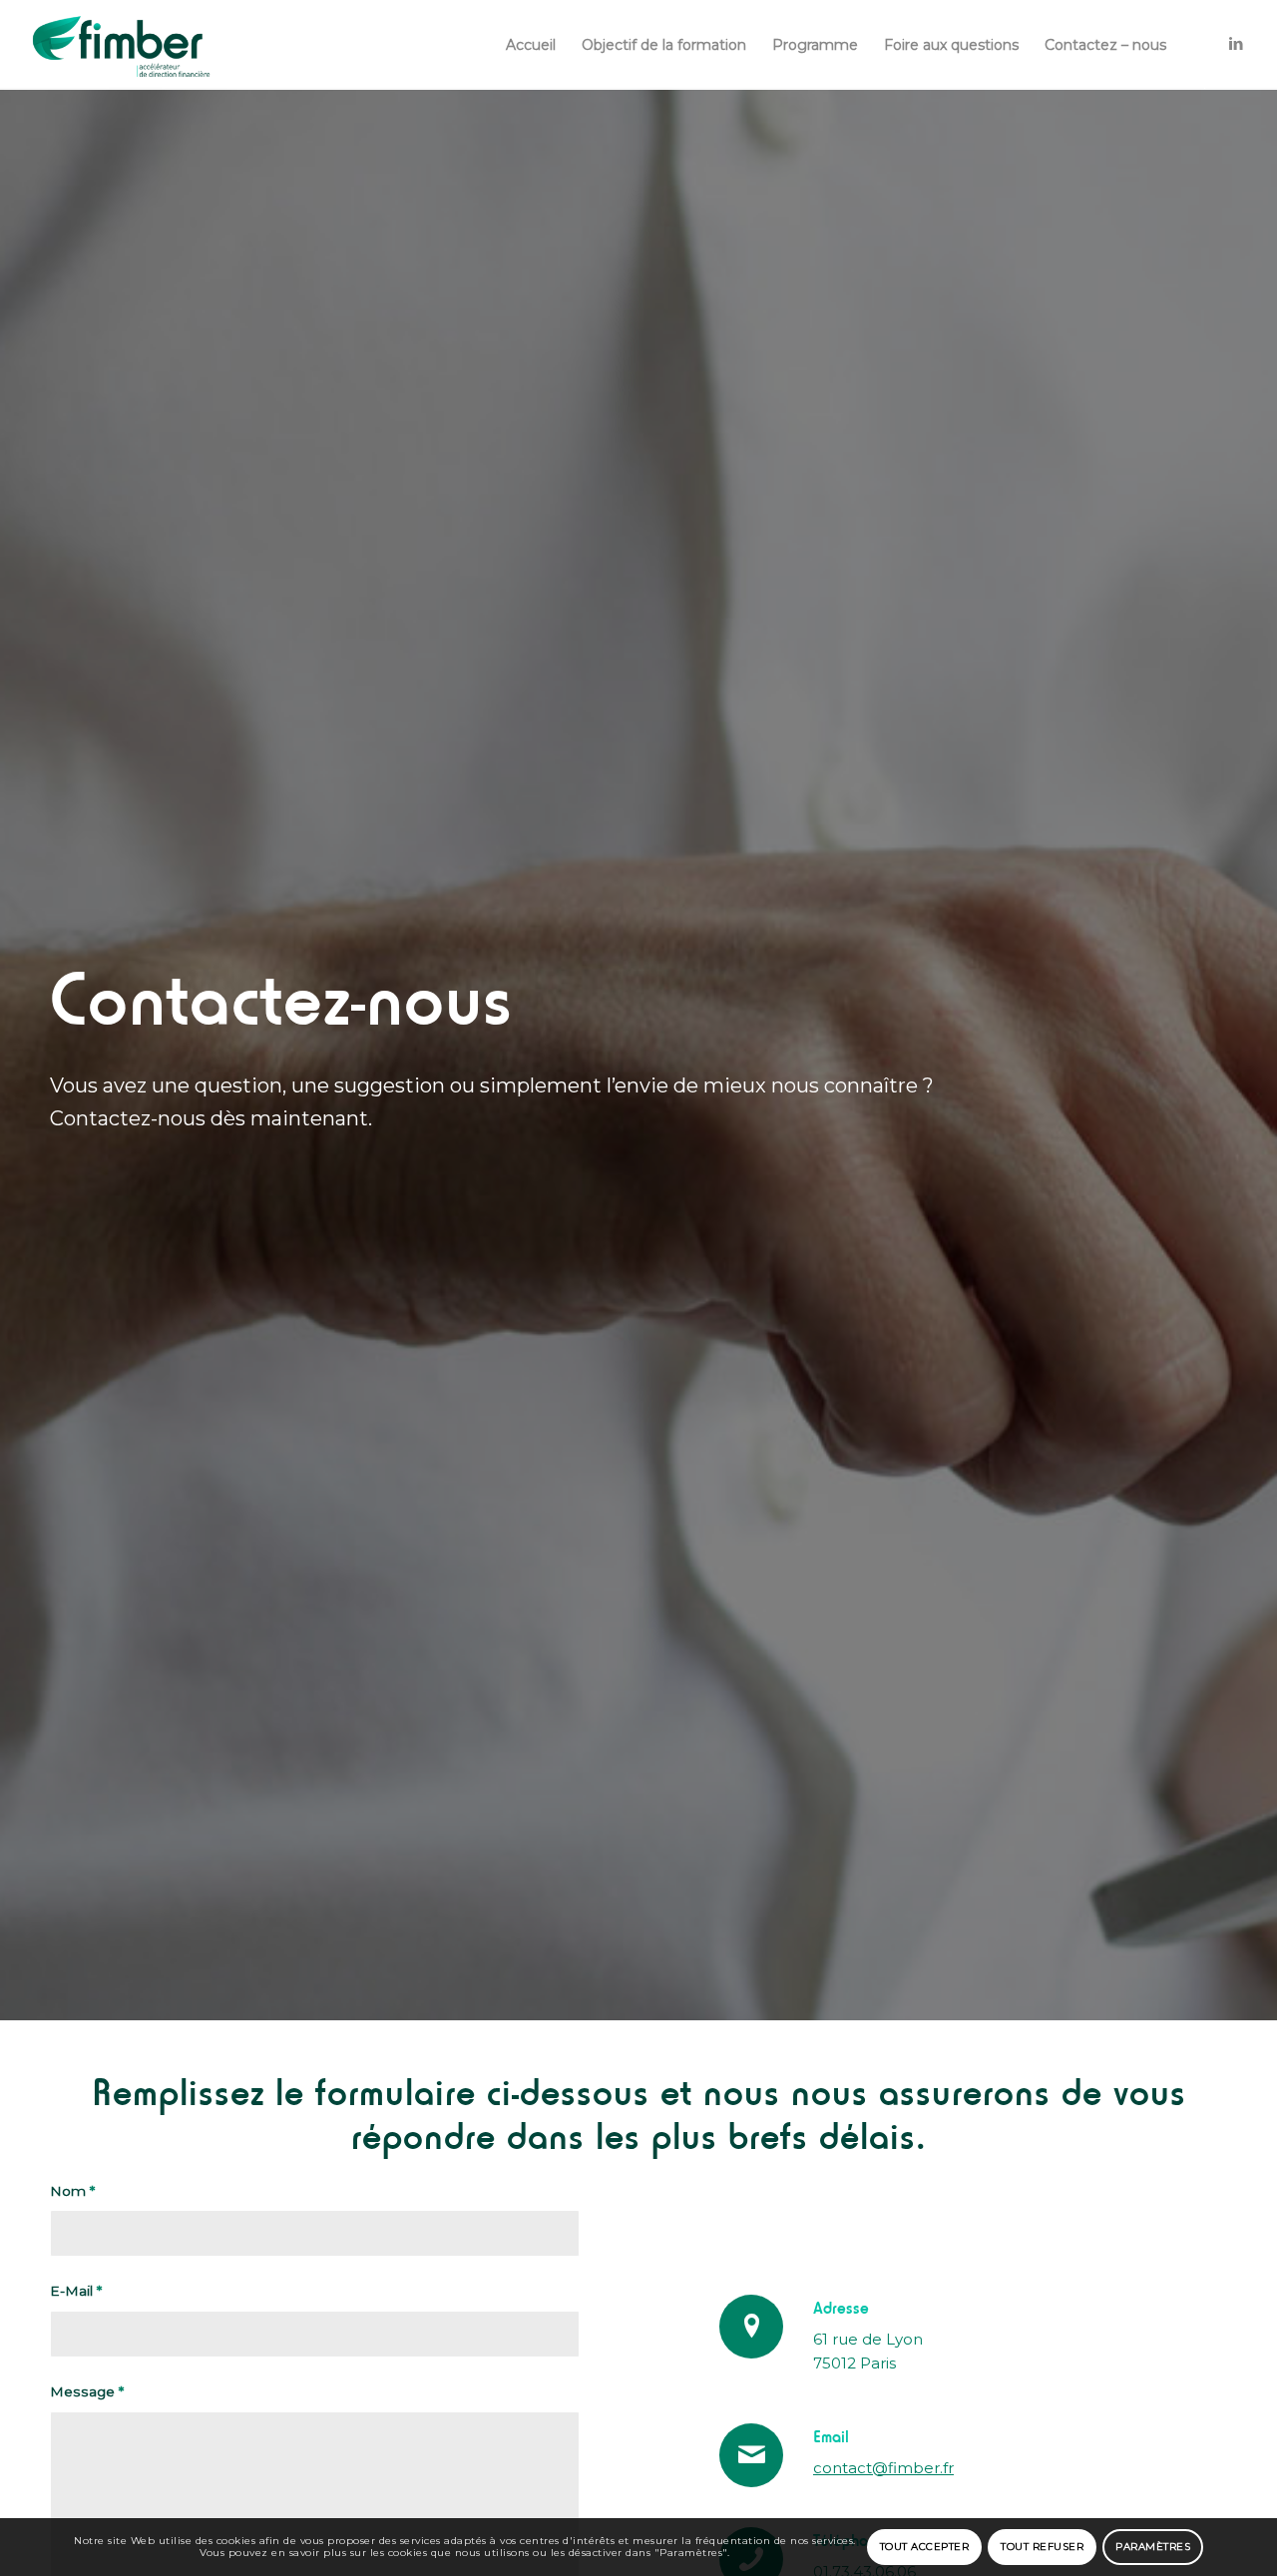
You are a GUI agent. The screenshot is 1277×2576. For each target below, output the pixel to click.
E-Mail (76, 2291)
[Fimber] (122, 45)
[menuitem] (531, 45)
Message (87, 2391)
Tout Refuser (1042, 2547)
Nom (72, 2191)
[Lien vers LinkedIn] (1236, 44)
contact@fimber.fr (883, 2468)
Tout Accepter (925, 2547)
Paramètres (1153, 2547)
